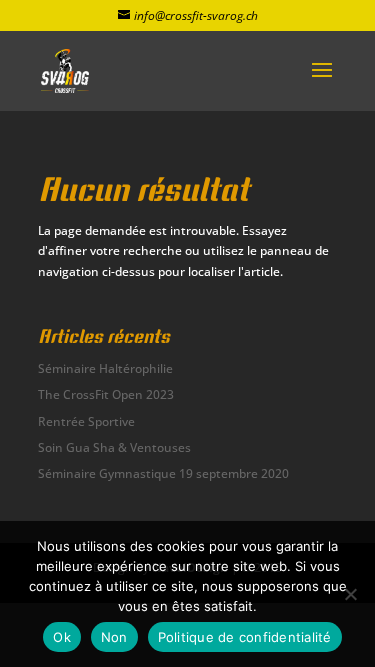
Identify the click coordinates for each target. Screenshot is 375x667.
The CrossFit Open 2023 (106, 394)
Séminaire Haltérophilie (105, 368)
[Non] (350, 594)
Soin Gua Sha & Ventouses (114, 447)
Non (114, 637)
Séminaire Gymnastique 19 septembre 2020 (163, 473)
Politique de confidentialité (245, 637)
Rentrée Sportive (86, 421)
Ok (62, 637)
